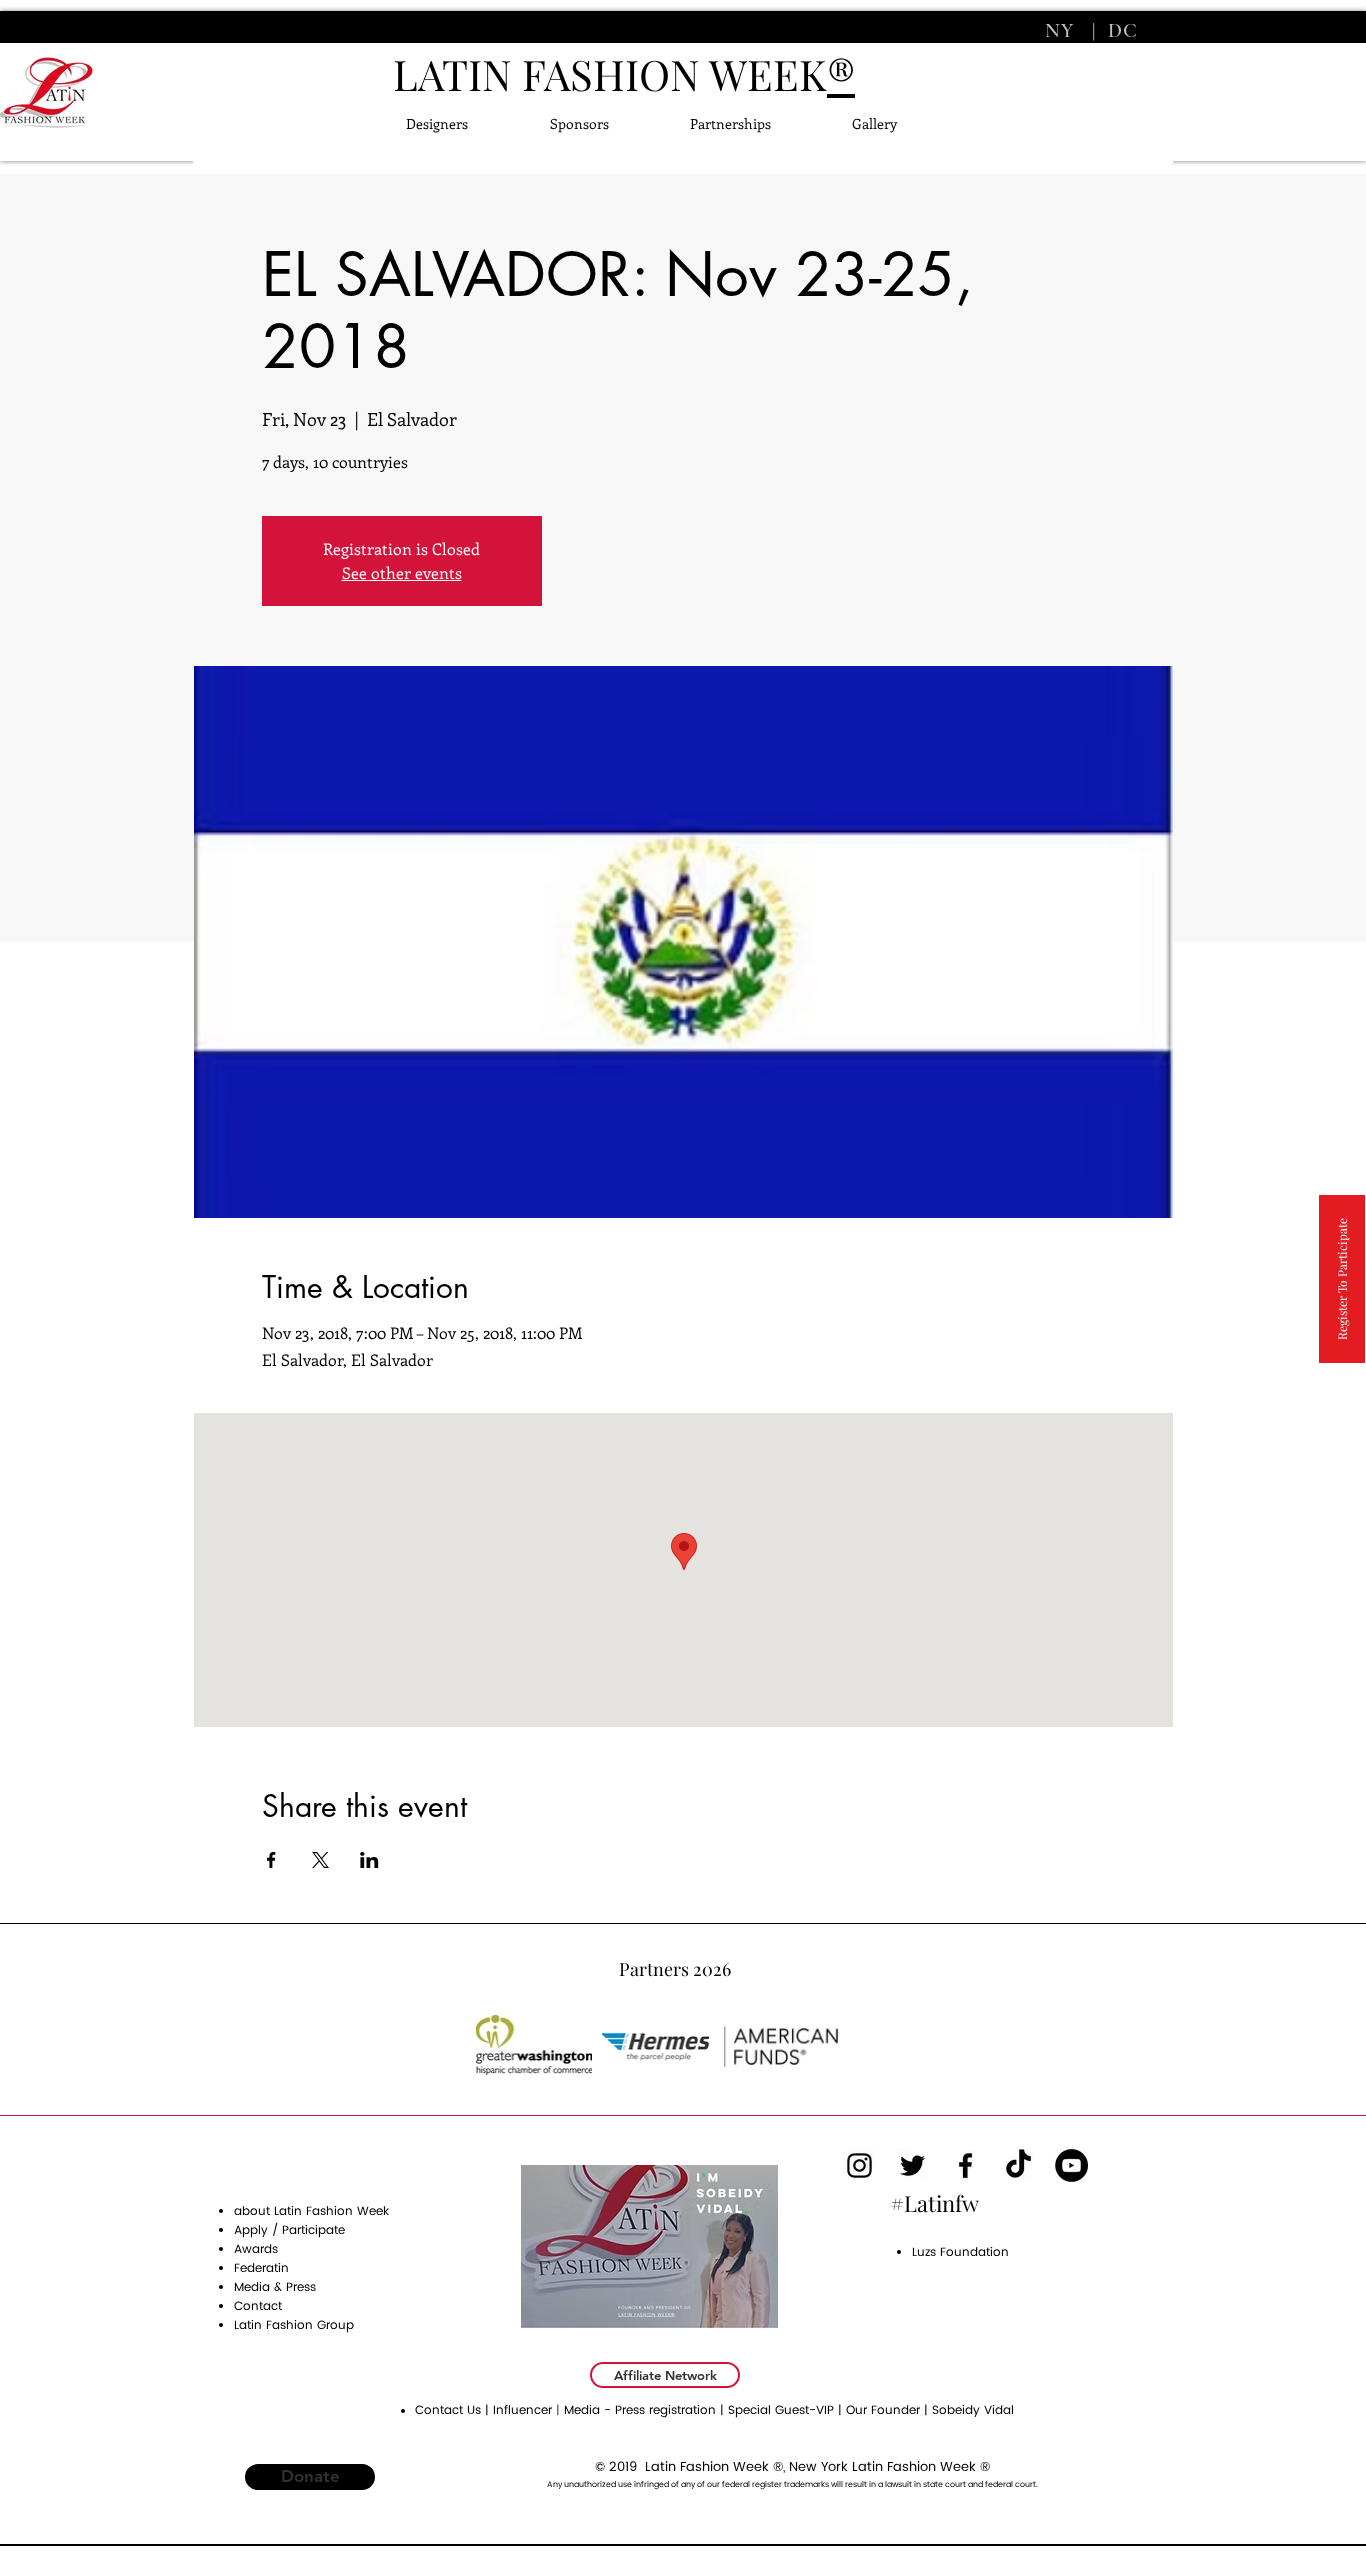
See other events (402, 572)
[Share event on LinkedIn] (369, 1860)
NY (1062, 31)
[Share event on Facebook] (271, 1860)
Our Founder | (889, 2410)
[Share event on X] (320, 1860)
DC (1120, 31)
